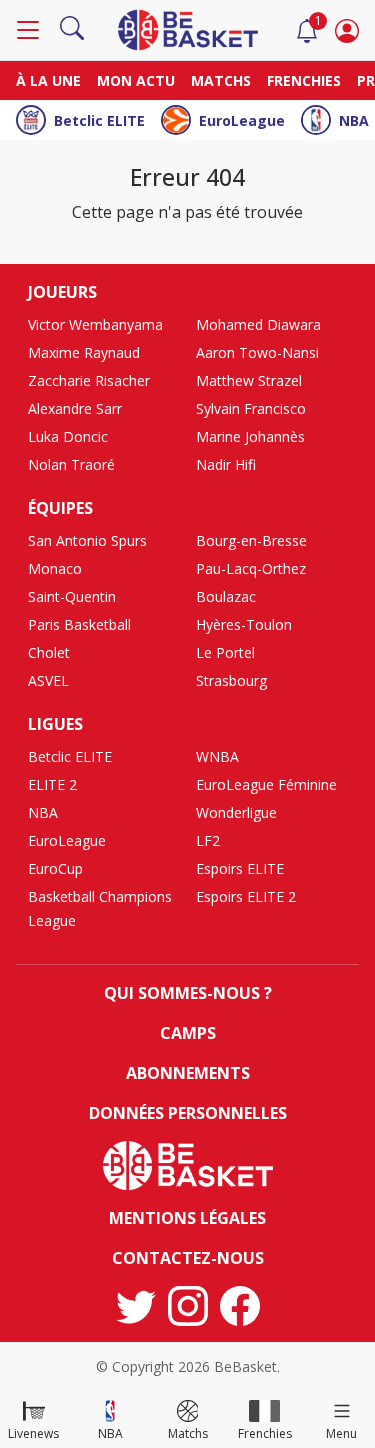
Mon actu (136, 80)
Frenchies (304, 80)
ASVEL (48, 680)
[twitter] (136, 1306)
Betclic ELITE (99, 120)
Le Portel (225, 652)
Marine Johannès (250, 436)
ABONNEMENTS (188, 1073)
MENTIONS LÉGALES (187, 1218)
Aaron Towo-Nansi (257, 352)
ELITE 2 (52, 784)
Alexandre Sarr (75, 408)
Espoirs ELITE (240, 868)
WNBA (217, 756)
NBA (354, 120)
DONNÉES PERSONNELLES (188, 1113)
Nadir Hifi (226, 464)
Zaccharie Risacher (89, 380)
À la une (48, 80)
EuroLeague (242, 120)
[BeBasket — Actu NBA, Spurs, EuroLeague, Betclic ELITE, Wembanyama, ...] (188, 28)
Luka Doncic (68, 436)
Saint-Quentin (72, 596)
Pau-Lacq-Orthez (251, 568)
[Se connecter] (347, 30)
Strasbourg (231, 680)
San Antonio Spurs (87, 540)
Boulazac (226, 596)
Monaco (55, 568)
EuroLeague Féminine (266, 784)
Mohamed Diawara (258, 324)
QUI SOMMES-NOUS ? (188, 993)
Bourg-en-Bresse (251, 540)
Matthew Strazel (249, 380)
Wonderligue (236, 812)
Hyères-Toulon (244, 624)
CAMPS (188, 1033)
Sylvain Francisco (251, 408)
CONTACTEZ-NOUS (188, 1258)
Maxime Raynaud (84, 352)
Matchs (221, 80)
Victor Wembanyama (95, 324)
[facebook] (240, 1306)
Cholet (49, 652)
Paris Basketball (79, 624)
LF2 (208, 840)
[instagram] (188, 1306)
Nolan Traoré (71, 464)
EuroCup (55, 868)
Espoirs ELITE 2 (246, 896)
